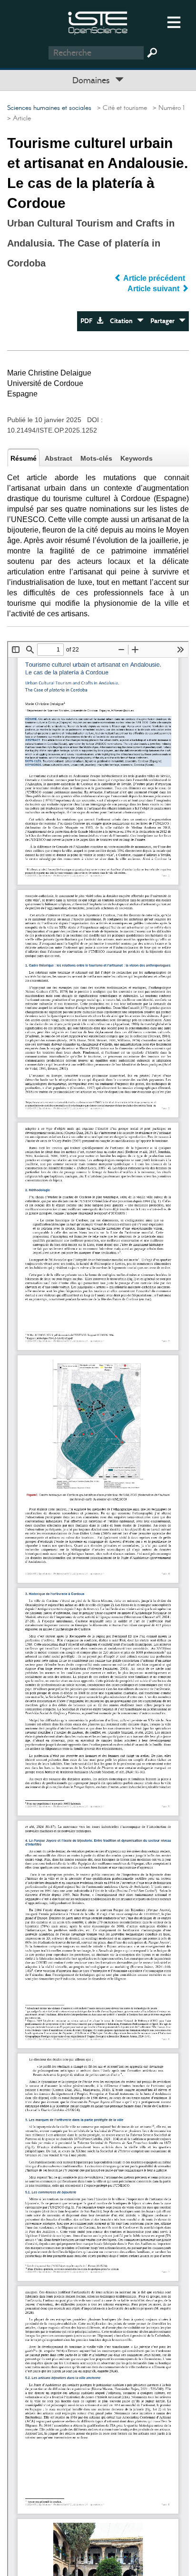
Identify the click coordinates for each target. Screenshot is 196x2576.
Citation (123, 321)
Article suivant (154, 289)
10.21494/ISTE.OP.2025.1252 (52, 430)
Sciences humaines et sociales (49, 108)
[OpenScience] (98, 22)
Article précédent (154, 278)
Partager (165, 321)
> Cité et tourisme (120, 108)
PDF (88, 321)
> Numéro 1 (167, 108)
